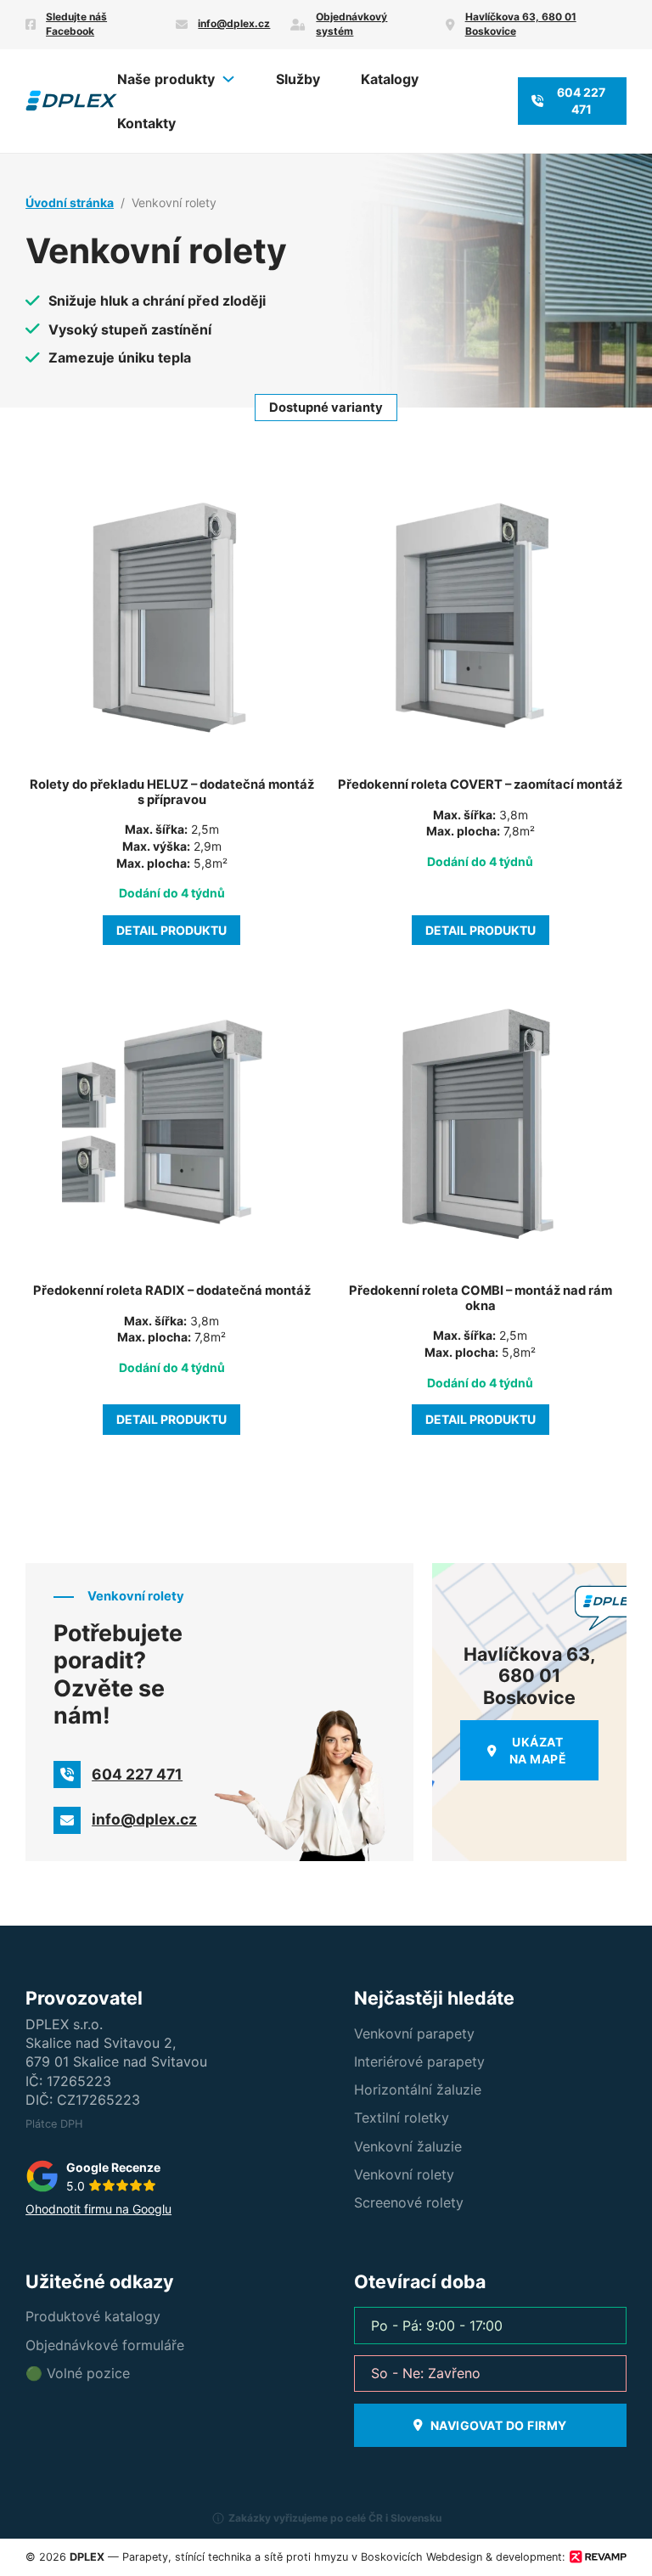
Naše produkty (166, 79)
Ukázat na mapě (538, 1750)
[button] (326, 2525)
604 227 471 (581, 101)
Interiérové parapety (419, 2061)
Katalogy (390, 79)
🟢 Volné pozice (78, 2373)
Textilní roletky (402, 2118)
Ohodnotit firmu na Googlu (98, 2209)
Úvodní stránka (70, 202)
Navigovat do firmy (499, 2425)
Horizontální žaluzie (418, 2089)
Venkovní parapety (414, 2033)
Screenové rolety (409, 2202)
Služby (298, 79)
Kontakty (146, 123)
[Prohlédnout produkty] (228, 79)
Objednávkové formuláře (105, 2345)
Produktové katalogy (93, 2316)
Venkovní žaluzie (408, 2146)
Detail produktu (171, 930)
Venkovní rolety (404, 2174)
